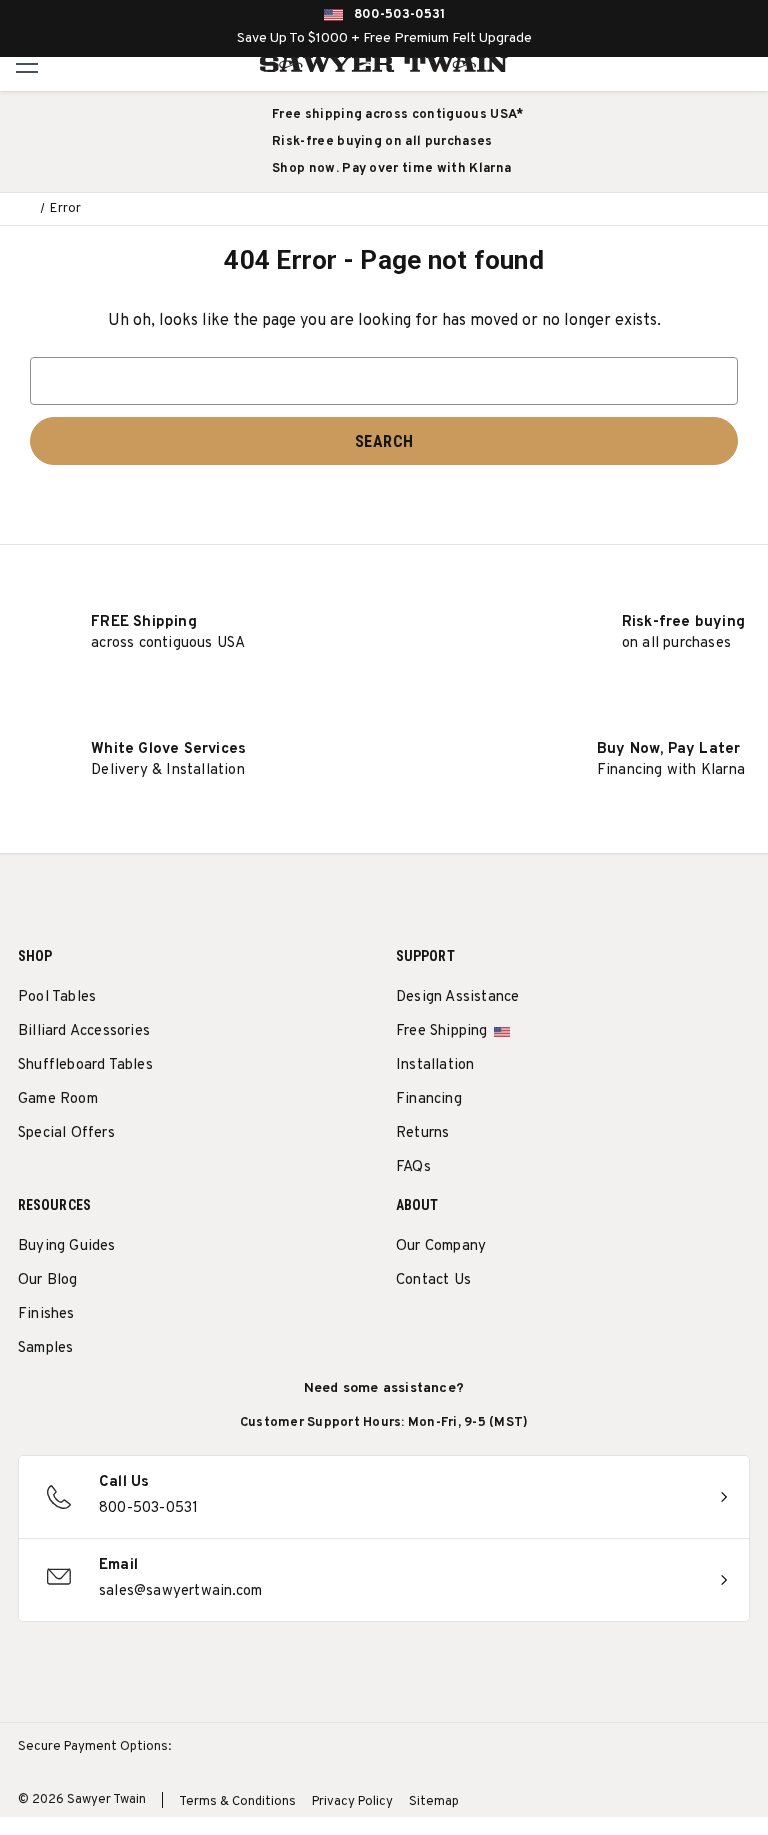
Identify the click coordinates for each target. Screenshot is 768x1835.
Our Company (441, 1246)
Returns (422, 1133)
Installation (435, 1065)
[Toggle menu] (27, 63)
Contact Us (433, 1280)
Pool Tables (57, 997)
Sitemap (434, 1802)
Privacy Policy (352, 1802)
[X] (517, 1331)
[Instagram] (406, 1331)
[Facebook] (443, 1331)
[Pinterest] (480, 1331)
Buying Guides (67, 1246)
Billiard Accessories (84, 1031)
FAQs (413, 1167)
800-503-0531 (399, 15)
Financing (429, 1099)
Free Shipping (442, 1031)
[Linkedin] (554, 1331)
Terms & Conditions (237, 1802)
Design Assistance (457, 997)
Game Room (58, 1099)
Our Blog (48, 1280)
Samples (45, 1348)
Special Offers (66, 1133)
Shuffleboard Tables (85, 1065)
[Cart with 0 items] (746, 64)
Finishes (46, 1314)
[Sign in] (702, 64)
